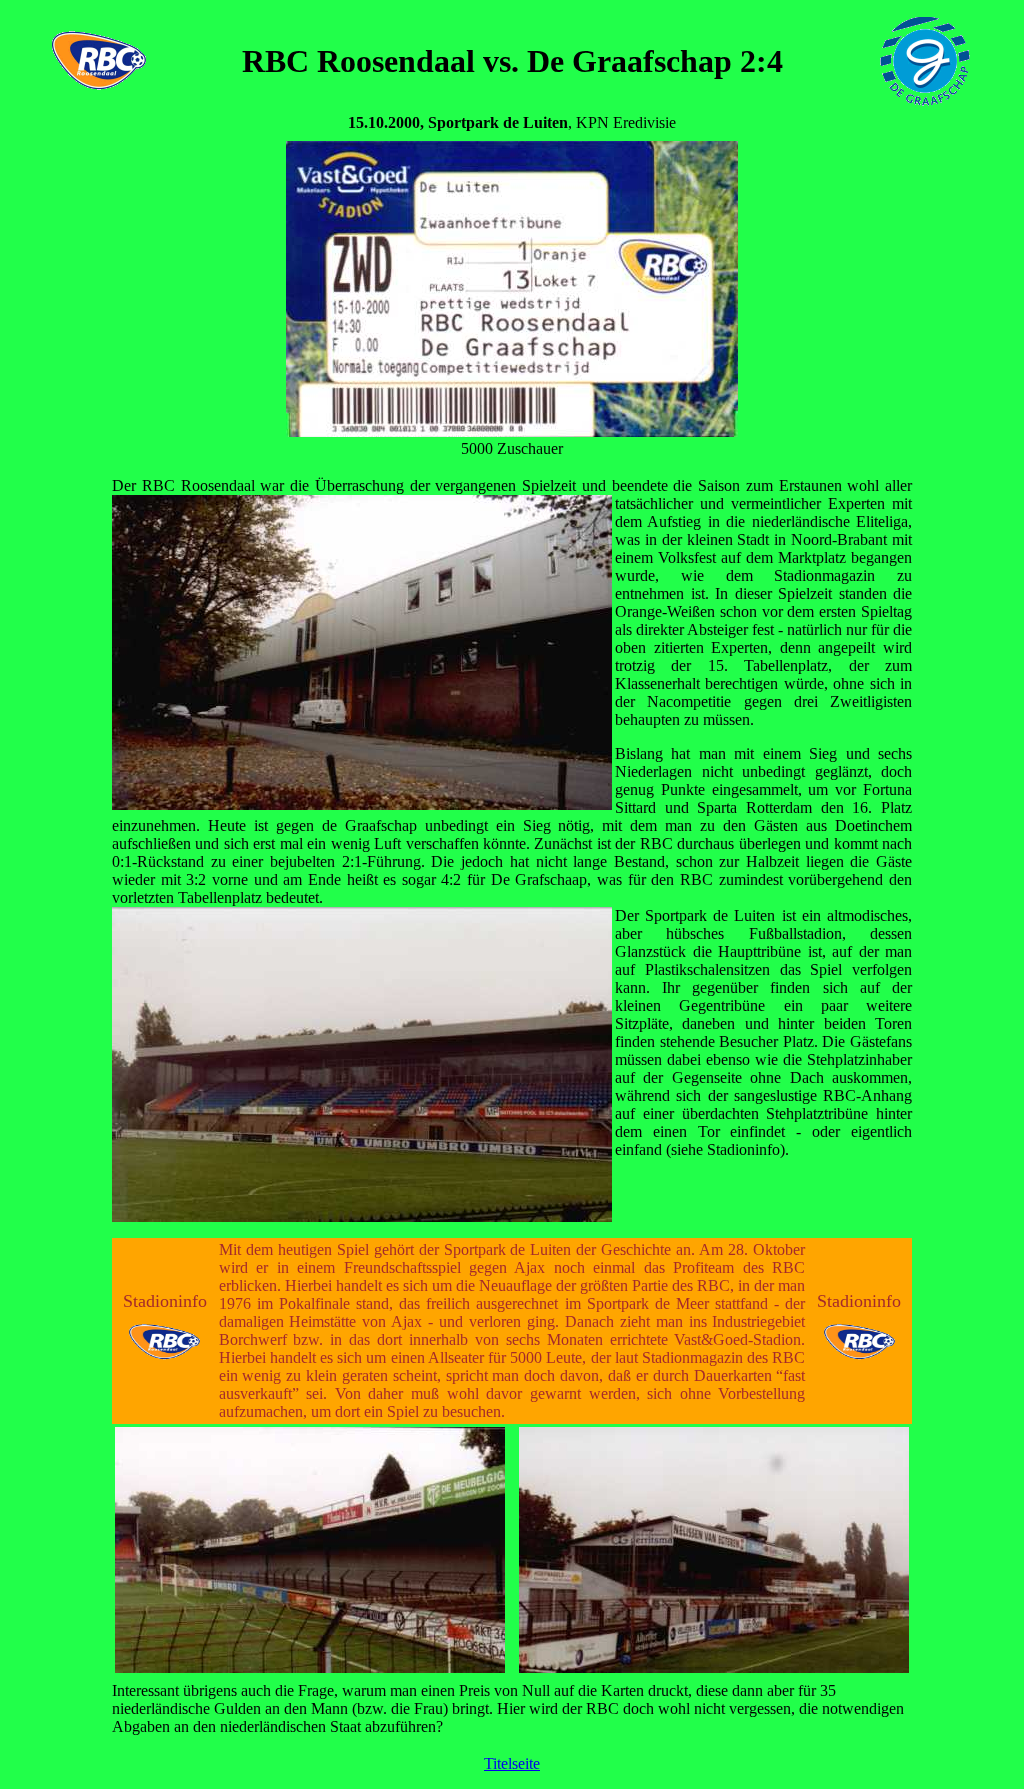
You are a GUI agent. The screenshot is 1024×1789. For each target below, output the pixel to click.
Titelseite (512, 1763)
